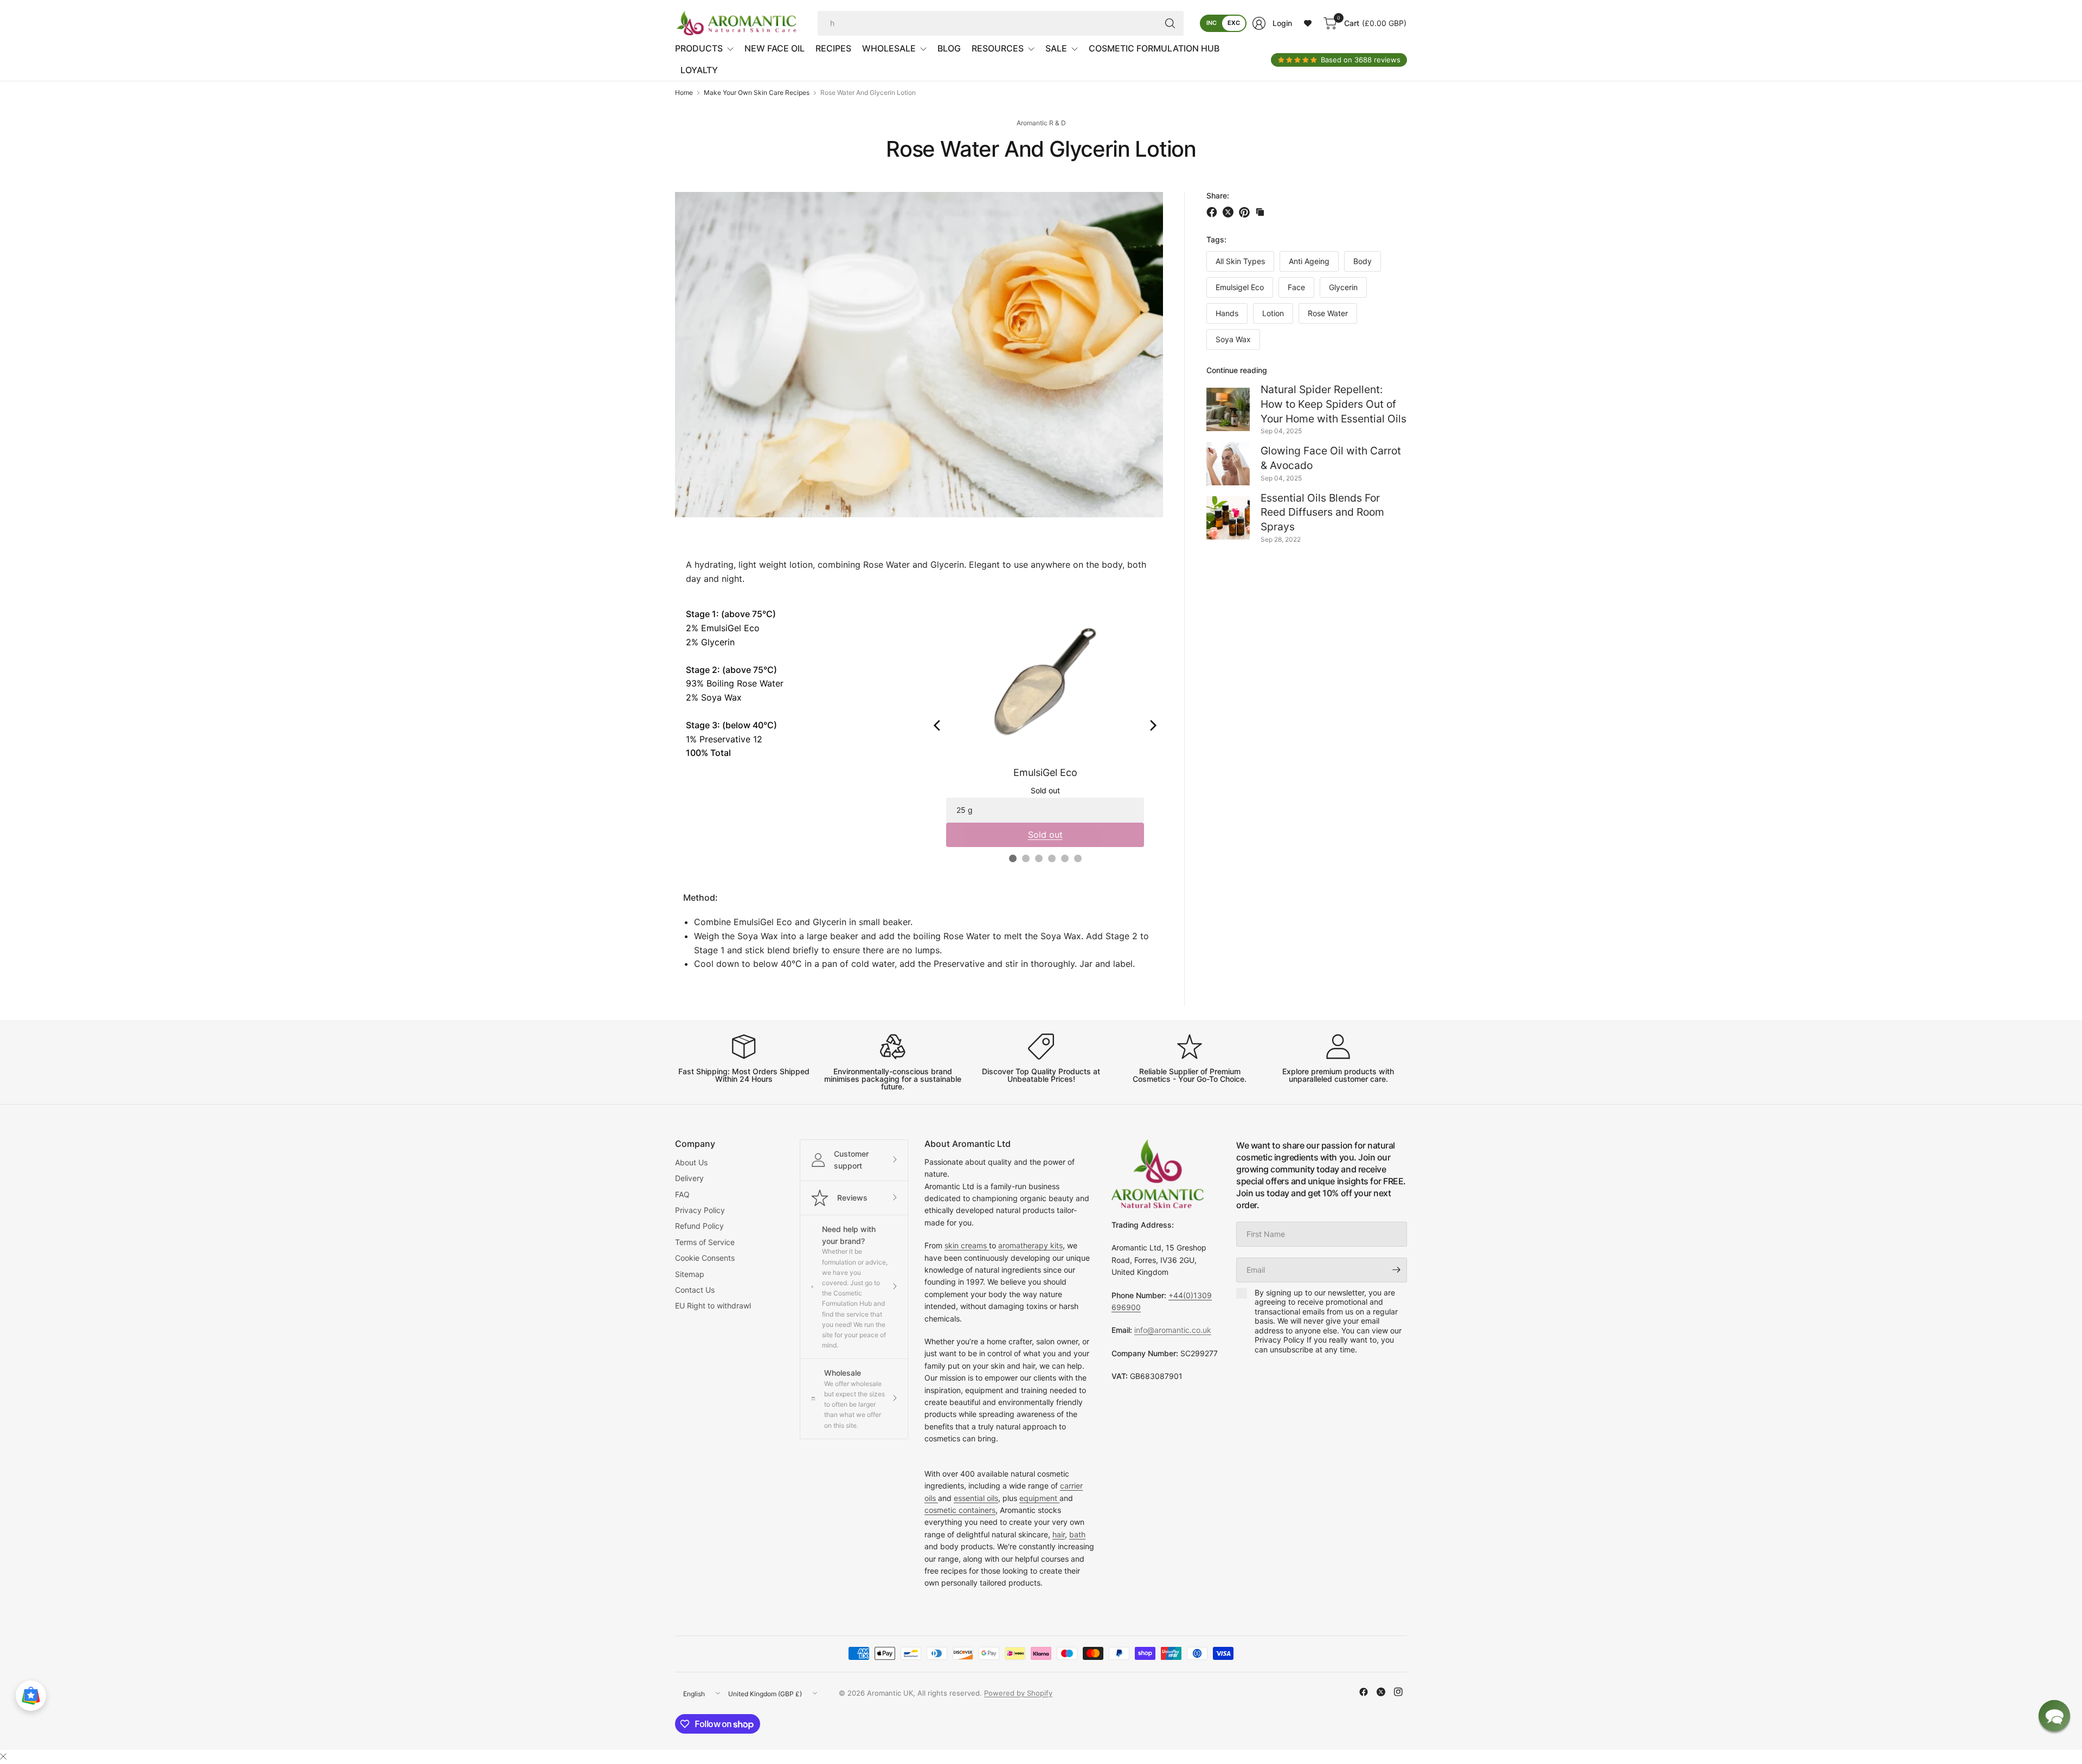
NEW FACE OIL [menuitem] (775, 48)
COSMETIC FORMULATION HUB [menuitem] (1154, 48)
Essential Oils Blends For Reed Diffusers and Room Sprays (1322, 512)
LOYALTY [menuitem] (699, 70)
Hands (1227, 314)
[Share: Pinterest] (1246, 212)
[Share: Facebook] (1213, 212)
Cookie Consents (705, 1258)
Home (684, 93)
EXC (1234, 23)
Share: (1218, 196)
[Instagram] (1398, 1692)
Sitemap (690, 1274)
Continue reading (1237, 371)
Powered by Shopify (1018, 1693)
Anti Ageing (1309, 262)
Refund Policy (699, 1226)
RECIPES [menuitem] (833, 48)
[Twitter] (1381, 1692)
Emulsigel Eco (1240, 288)
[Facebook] (1364, 1692)
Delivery (689, 1178)
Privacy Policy (700, 1210)
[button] (2054, 1716)
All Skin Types (1240, 262)
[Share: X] (1230, 212)
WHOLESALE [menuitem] (889, 48)
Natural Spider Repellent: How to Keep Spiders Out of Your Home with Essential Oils (1334, 404)
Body (1363, 262)
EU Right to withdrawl (713, 1306)
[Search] (1170, 23)
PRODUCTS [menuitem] (699, 48)
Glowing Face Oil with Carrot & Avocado (1331, 458)
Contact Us (695, 1290)
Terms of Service (705, 1242)
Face (1296, 288)
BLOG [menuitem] (949, 48)
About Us (691, 1162)
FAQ (682, 1194)
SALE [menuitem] (1056, 48)
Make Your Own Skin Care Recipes (757, 93)
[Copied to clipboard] (1260, 212)
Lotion (1273, 314)
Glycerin (1343, 288)
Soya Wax (1233, 340)
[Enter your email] (1396, 1270)
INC (1212, 23)
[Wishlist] (1308, 23)
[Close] (3, 1756)
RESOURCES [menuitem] (998, 48)
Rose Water (1328, 314)
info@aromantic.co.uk (1173, 1330)
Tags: (1216, 239)
